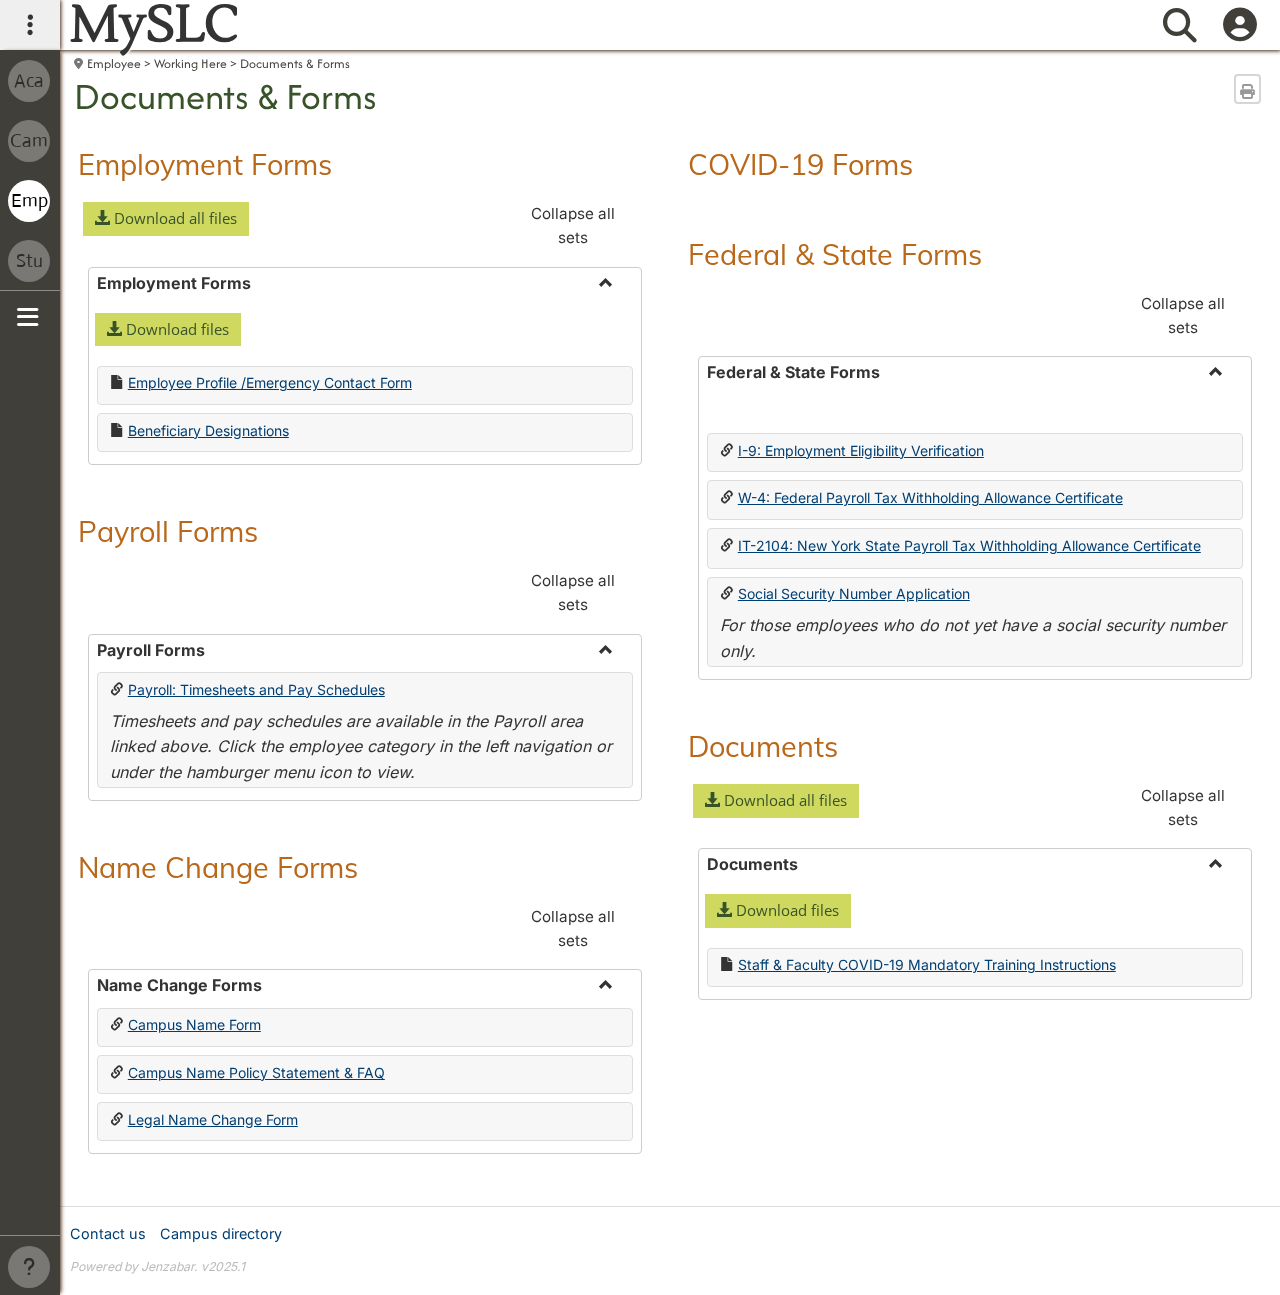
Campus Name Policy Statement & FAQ (256, 1072)
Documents (763, 746)
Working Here (190, 63)
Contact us (108, 1233)
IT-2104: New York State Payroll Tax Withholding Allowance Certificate (969, 545)
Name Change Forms (218, 867)
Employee (114, 63)
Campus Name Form (194, 1024)
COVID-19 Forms (800, 164)
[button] (166, 219)
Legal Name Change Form (213, 1119)
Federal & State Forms (835, 254)
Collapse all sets (573, 225)
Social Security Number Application (854, 593)
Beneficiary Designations (208, 430)
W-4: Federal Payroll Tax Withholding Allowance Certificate (930, 497)
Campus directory (221, 1233)
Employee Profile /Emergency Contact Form (270, 382)
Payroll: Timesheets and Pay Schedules (256, 689)
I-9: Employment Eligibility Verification (861, 450)
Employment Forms (205, 164)
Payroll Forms (168, 531)
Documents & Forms (295, 63)
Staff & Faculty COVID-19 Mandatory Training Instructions (927, 964)
